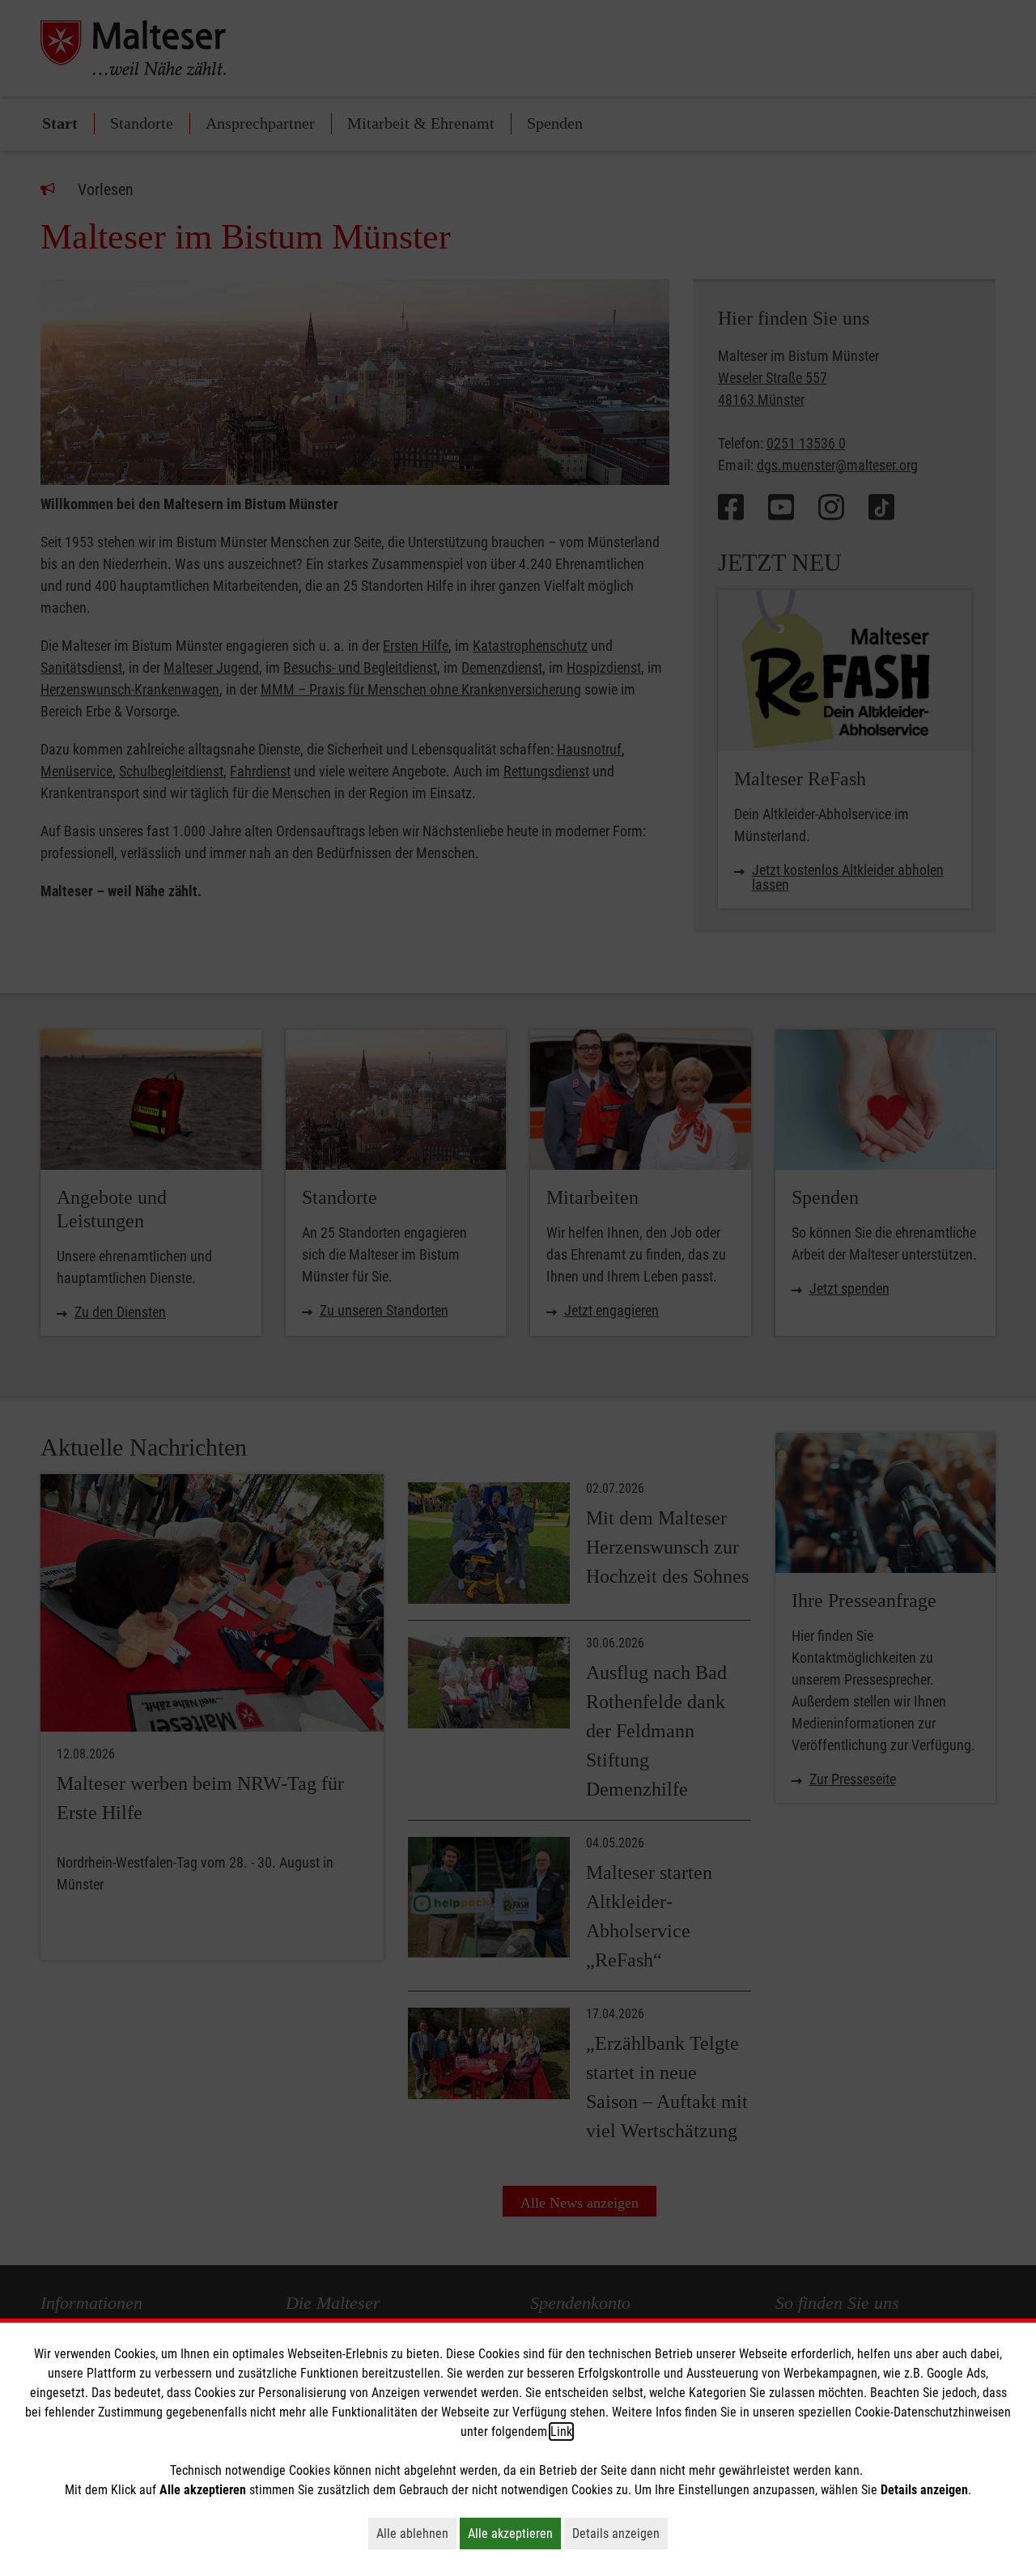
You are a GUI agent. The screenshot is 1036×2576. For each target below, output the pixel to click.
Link (561, 2431)
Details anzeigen (620, 2533)
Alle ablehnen (416, 2533)
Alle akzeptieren (514, 2533)
